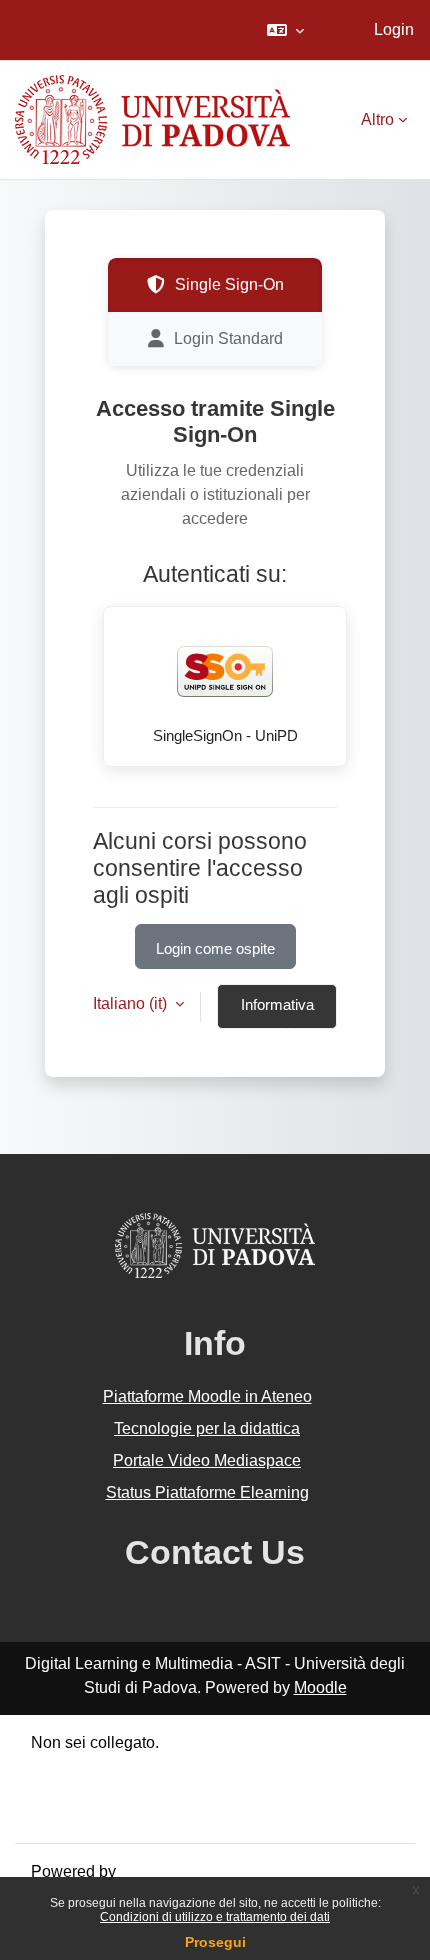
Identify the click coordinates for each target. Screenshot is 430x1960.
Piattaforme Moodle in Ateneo (207, 1396)
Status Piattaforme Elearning (207, 1492)
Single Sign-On (229, 284)
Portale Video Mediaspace (207, 1460)
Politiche (62, 1790)
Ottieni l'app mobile (99, 1814)
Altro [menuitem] (377, 119)
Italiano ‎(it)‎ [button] (132, 1003)
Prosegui (215, 1942)
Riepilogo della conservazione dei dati (167, 1766)
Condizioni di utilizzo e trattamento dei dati (215, 1917)
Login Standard (228, 338)
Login (394, 29)
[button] (285, 30)
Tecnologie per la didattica (207, 1428)
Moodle (320, 1687)
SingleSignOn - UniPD (225, 736)
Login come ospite (215, 949)
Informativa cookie (277, 1013)
